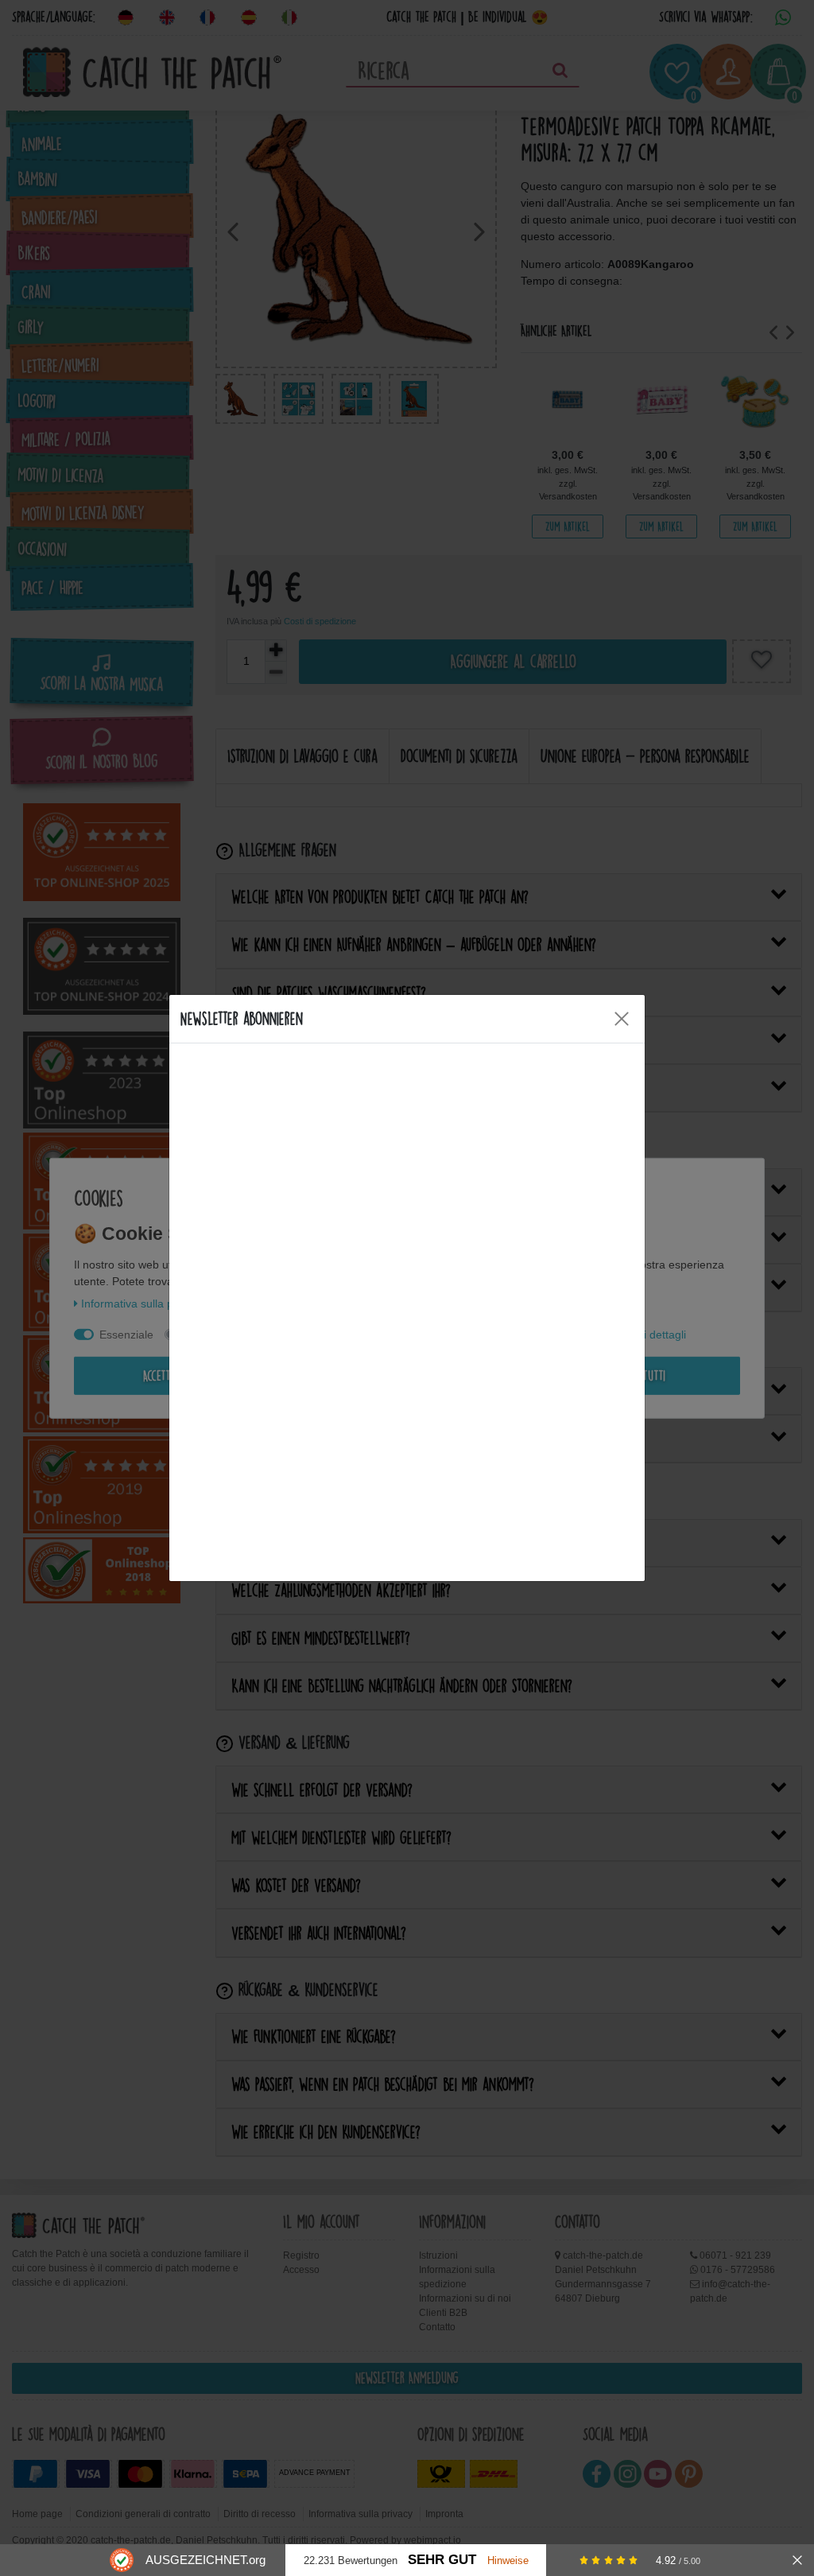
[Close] (622, 1019)
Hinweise (508, 2560)
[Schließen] (797, 2560)
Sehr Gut (442, 2560)
